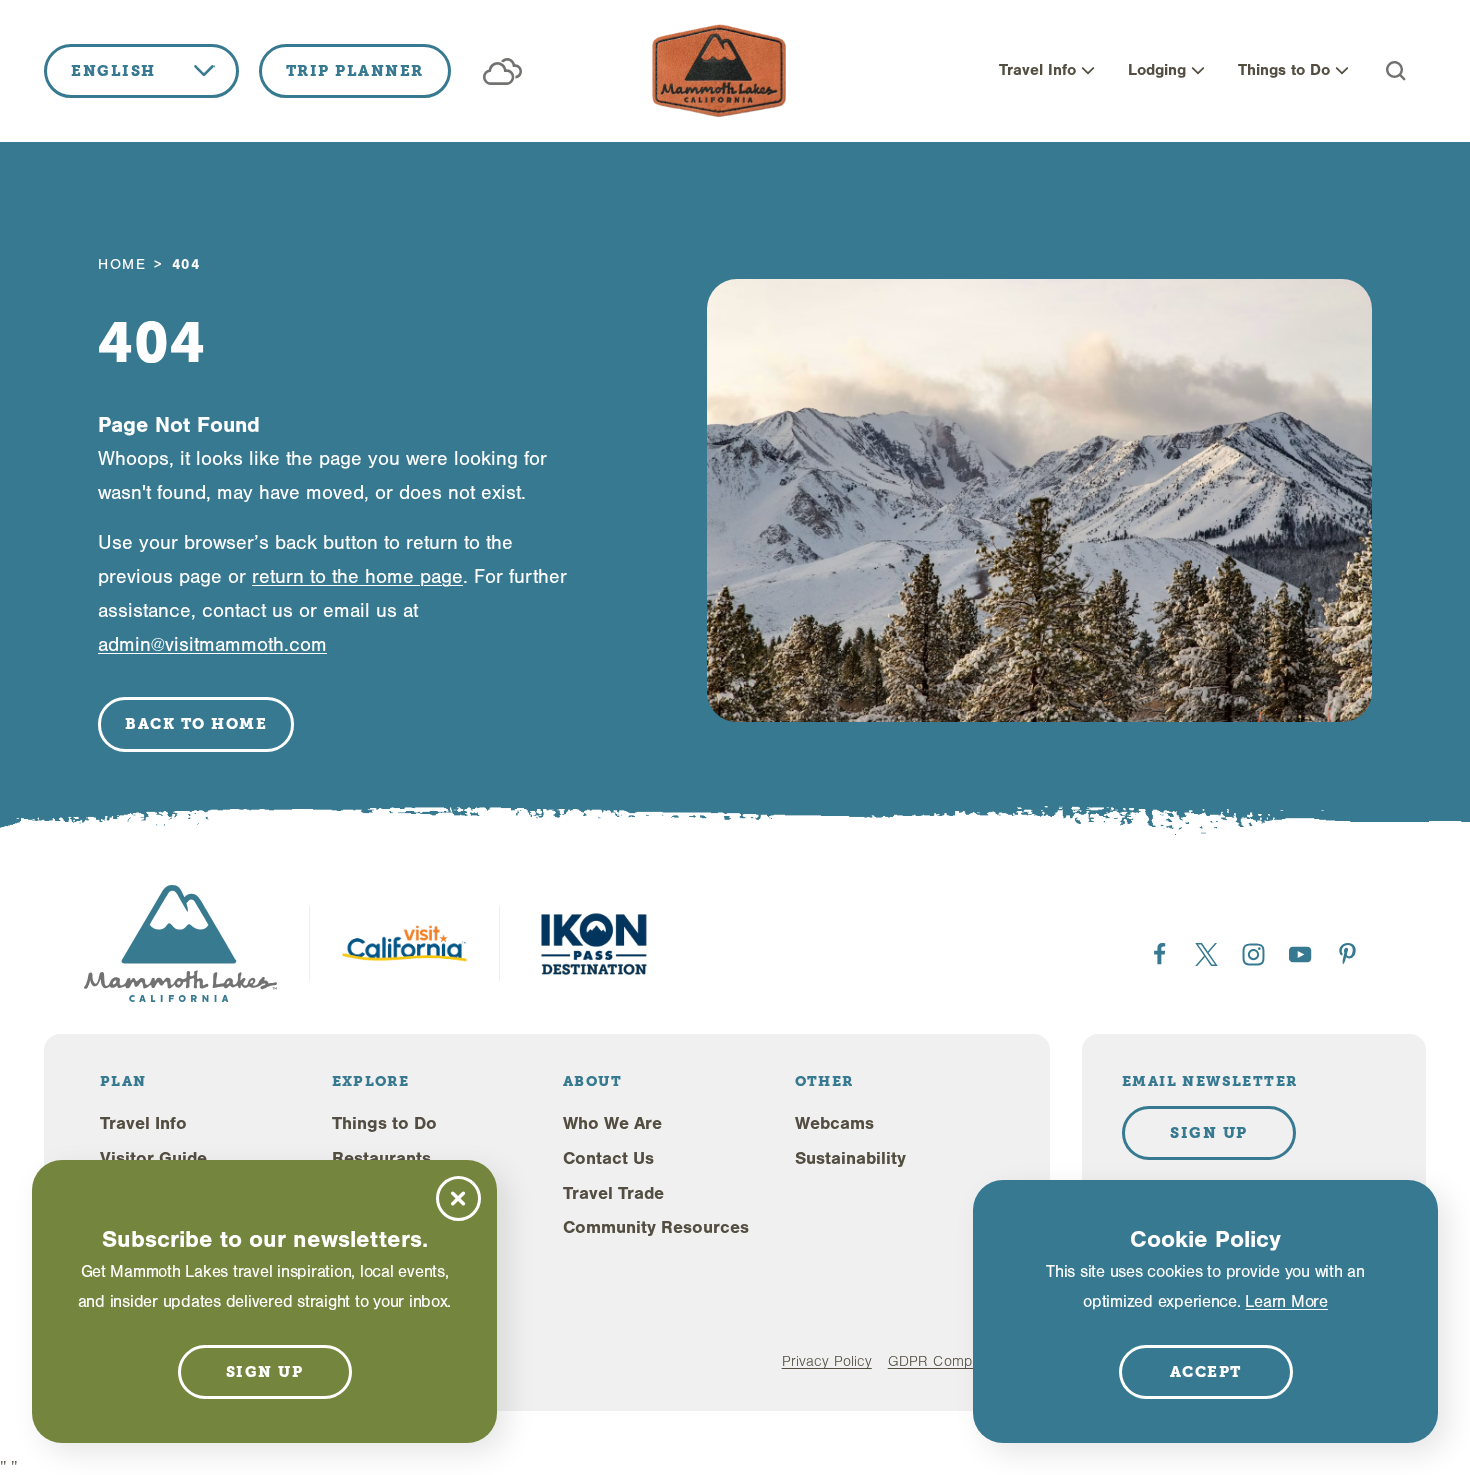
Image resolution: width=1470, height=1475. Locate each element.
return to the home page (357, 576)
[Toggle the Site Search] (1396, 71)
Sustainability (850, 1158)
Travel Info (1037, 70)
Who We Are (612, 1123)
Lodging (1157, 70)
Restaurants (381, 1158)
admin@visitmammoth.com (212, 644)
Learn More (1286, 1301)
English (113, 71)
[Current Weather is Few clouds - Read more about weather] (502, 71)
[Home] (719, 71)
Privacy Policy (827, 1361)
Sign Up (1209, 1133)
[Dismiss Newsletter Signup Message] (458, 1198)
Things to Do (1284, 70)
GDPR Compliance (949, 1361)
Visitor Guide (153, 1158)
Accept (1206, 1372)
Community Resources (656, 1227)
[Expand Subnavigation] (1088, 71)
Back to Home (196, 724)
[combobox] (141, 71)
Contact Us (608, 1158)
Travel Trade (613, 1193)
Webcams (834, 1123)
